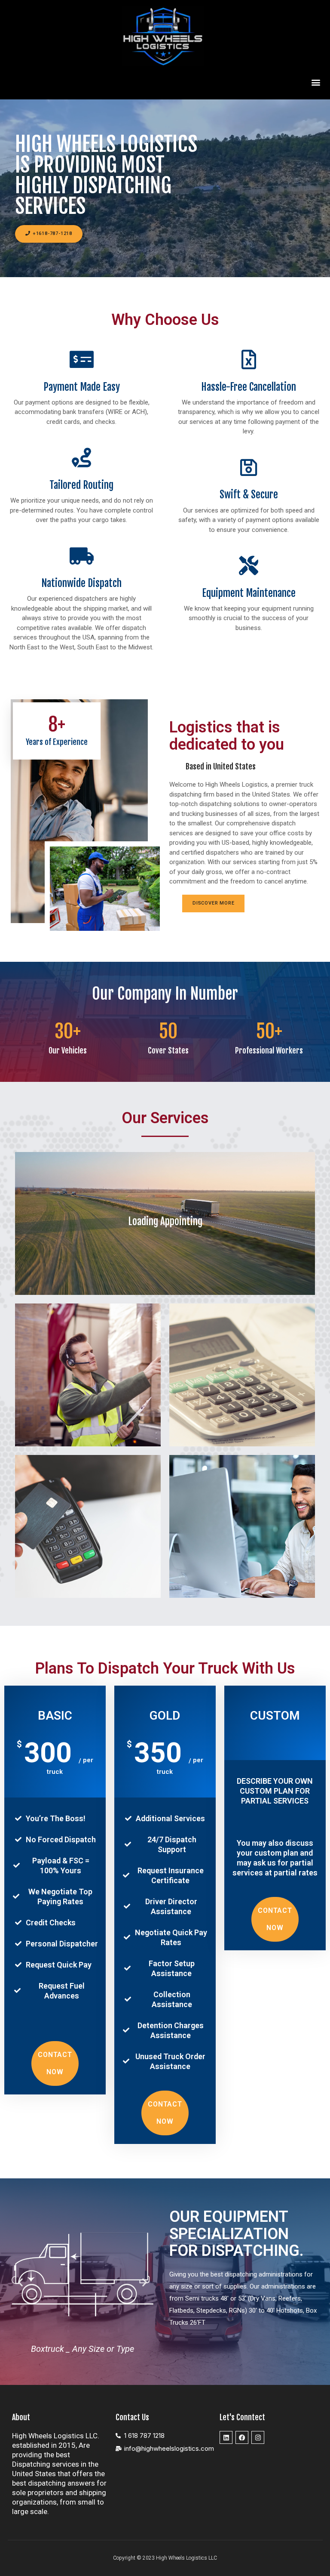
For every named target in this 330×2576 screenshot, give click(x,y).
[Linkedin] (226, 2437)
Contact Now (55, 2063)
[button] (316, 82)
